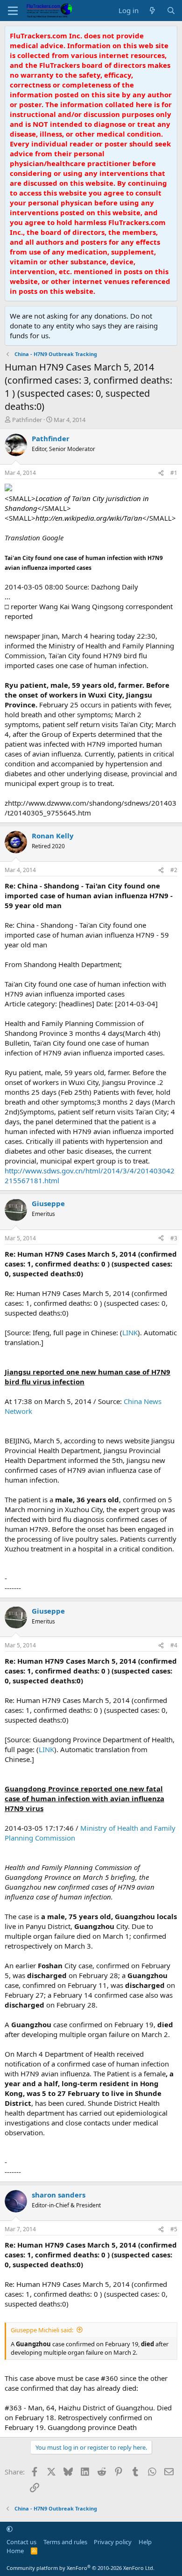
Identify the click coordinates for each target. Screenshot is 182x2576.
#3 (174, 1238)
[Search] (171, 11)
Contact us (21, 2542)
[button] (10, 2529)
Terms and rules (65, 2542)
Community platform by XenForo (80, 2568)
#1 (174, 473)
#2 (174, 870)
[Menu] (13, 11)
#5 (174, 2229)
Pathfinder (27, 420)
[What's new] (152, 11)
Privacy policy (113, 2542)
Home (15, 2551)
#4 (174, 1645)
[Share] (161, 473)
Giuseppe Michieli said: (42, 2330)
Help (145, 2542)
